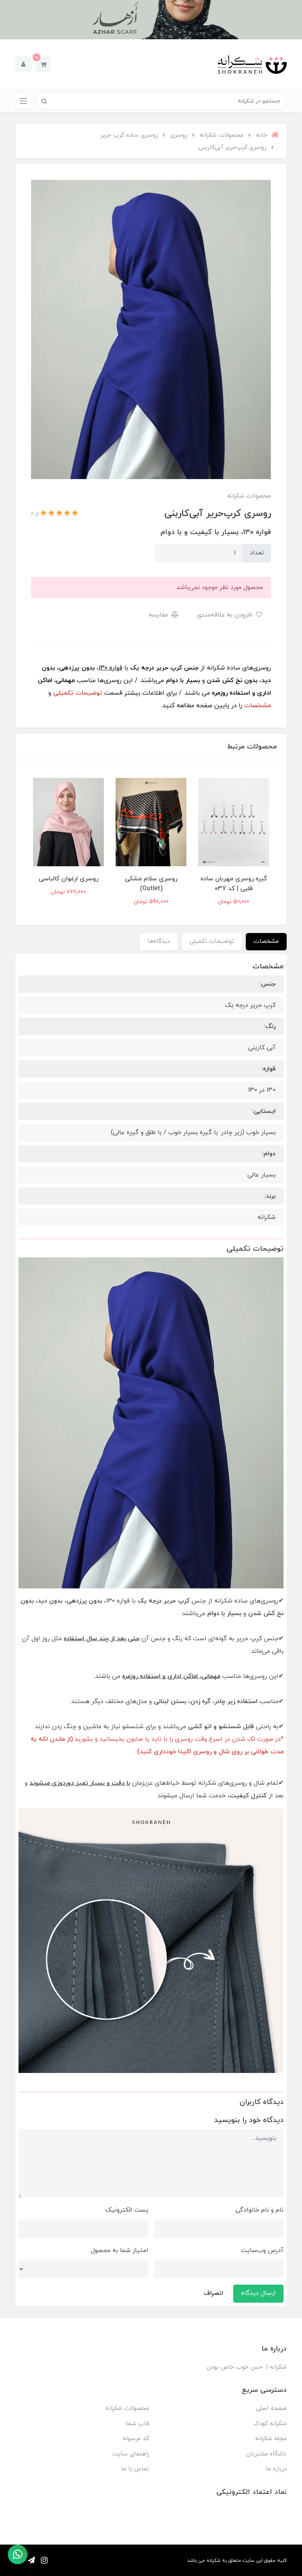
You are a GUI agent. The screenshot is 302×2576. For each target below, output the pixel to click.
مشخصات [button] (266, 941)
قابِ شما (137, 2424)
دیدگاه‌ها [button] (159, 941)
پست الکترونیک (127, 2210)
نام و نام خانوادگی (260, 2210)
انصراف (214, 2293)
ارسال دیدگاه (258, 2293)
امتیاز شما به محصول (120, 2250)
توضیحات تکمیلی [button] (212, 941)
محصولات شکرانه (127, 2409)
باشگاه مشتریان (266, 2454)
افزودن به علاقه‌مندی (226, 615)
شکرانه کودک (270, 2424)
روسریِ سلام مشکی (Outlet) (151, 884)
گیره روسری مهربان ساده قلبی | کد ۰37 (234, 884)
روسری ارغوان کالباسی (68, 879)
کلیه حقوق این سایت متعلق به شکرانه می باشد (237, 2561)
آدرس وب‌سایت (262, 2250)
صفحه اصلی (271, 2409)
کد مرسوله (136, 2439)
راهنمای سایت (131, 2454)
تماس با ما (135, 2469)
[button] (43, 64)
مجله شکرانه (271, 2439)
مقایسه (159, 615)
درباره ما (276, 2469)
